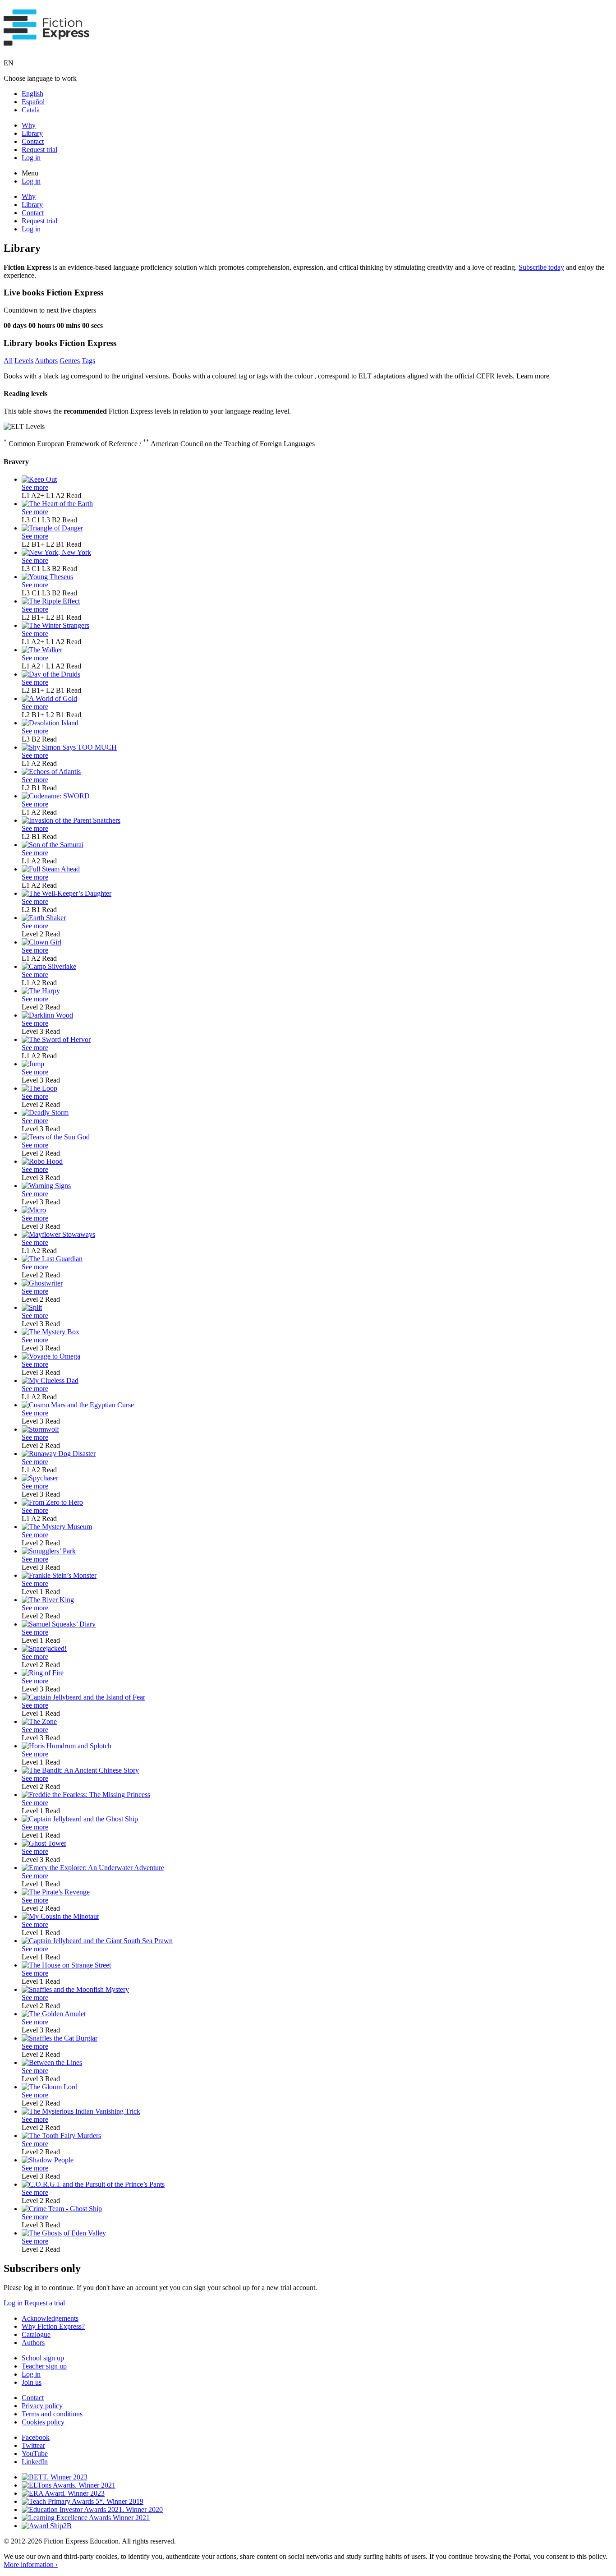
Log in (31, 158)
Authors (46, 361)
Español (33, 102)
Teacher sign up (44, 2366)
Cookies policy (43, 2422)
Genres (70, 361)
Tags (88, 361)
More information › (31, 2564)
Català (31, 110)
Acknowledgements (50, 2318)
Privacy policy (42, 2406)
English (32, 94)
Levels (24, 361)
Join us (32, 2382)
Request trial (39, 150)
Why (29, 125)
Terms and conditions (52, 2414)
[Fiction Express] (47, 41)
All (8, 361)
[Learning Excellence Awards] (86, 2518)
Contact (33, 141)
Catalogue (36, 2334)
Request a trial (45, 2303)
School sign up (43, 2358)
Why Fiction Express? (53, 2326)
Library (32, 133)
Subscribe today (541, 267)
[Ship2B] (47, 2526)
